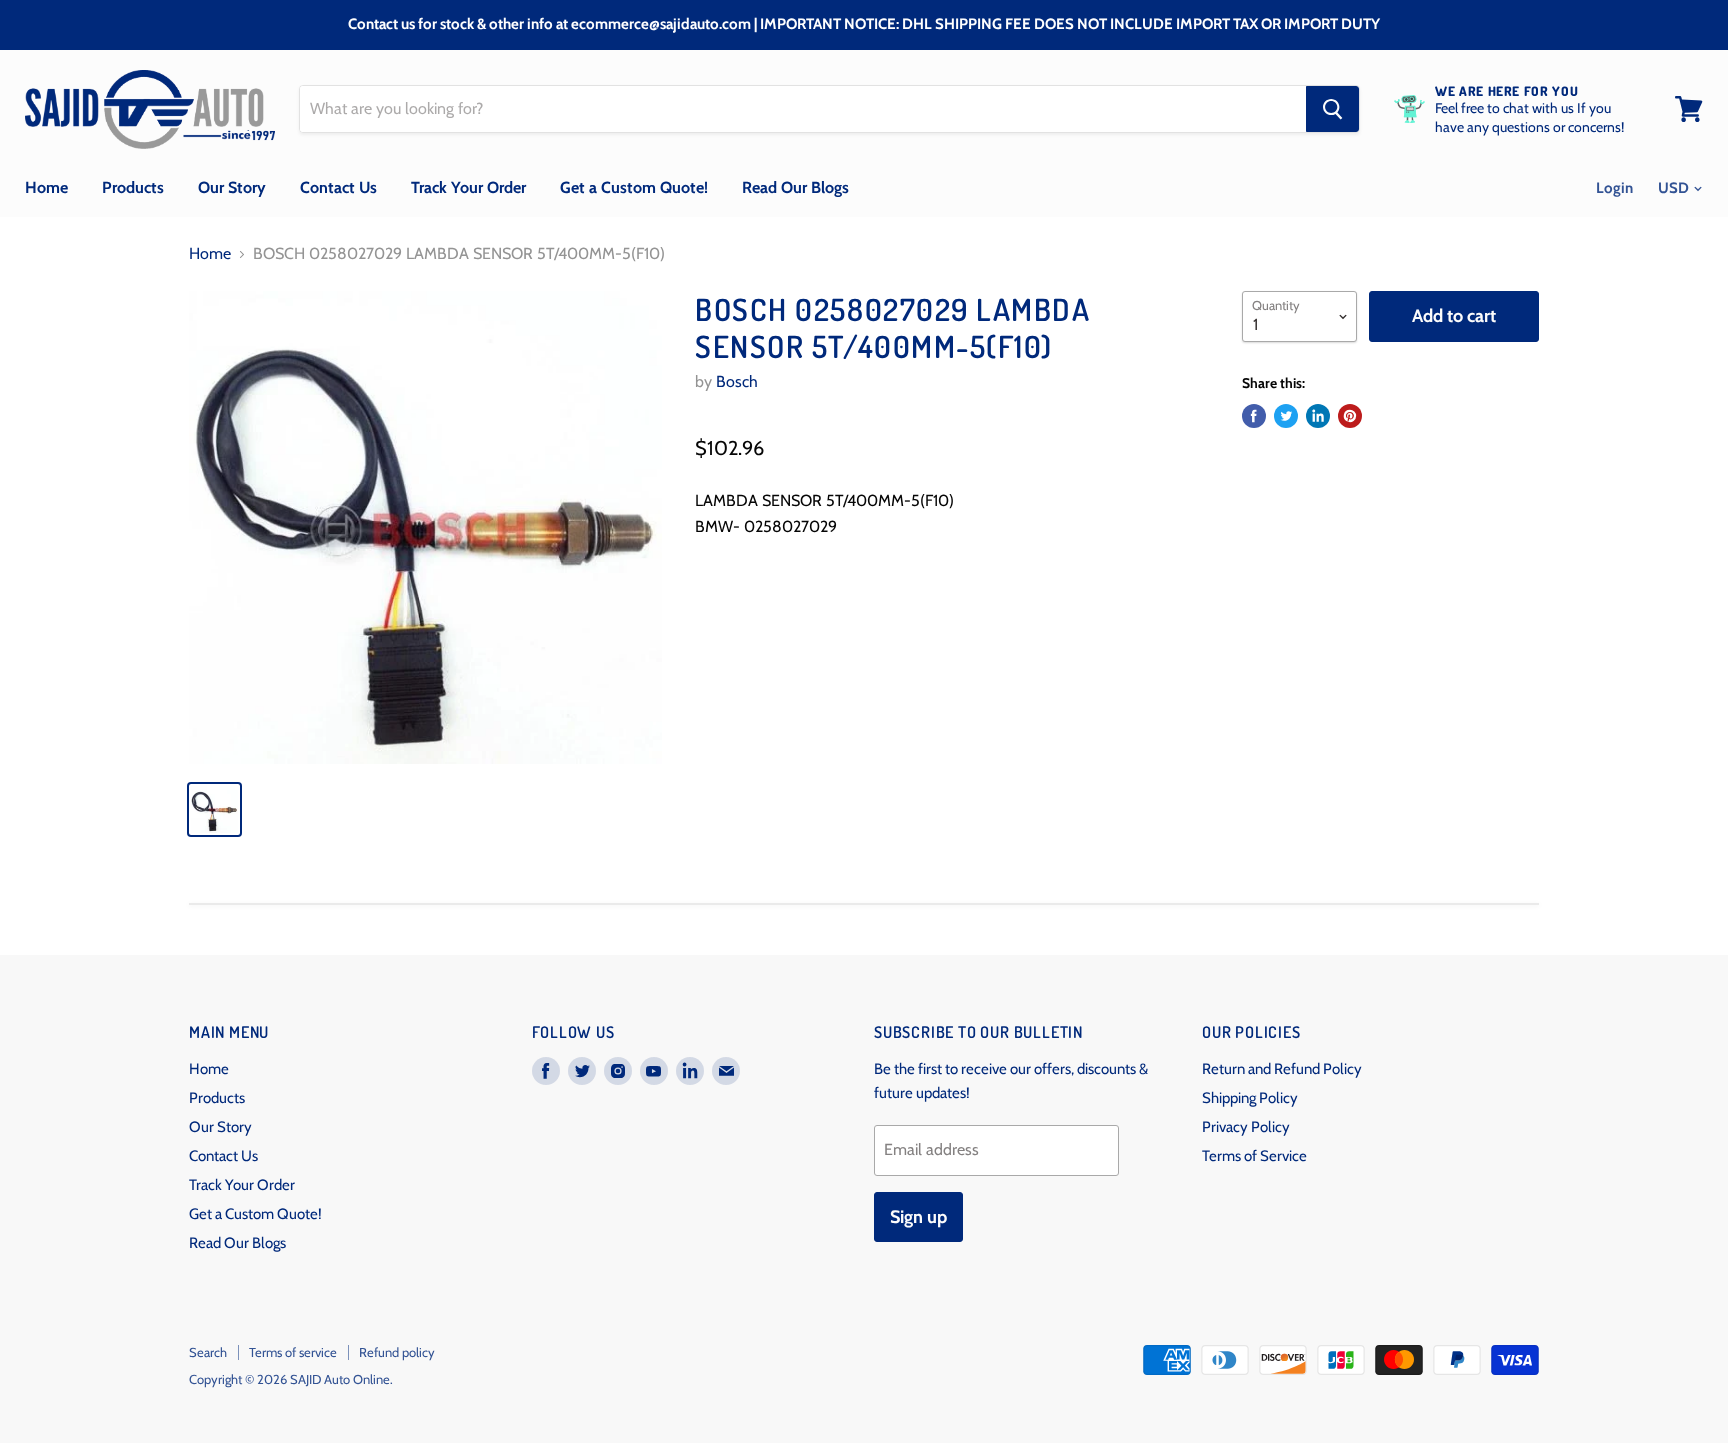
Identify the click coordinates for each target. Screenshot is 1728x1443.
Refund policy (397, 1352)
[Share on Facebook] (1254, 416)
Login (1614, 188)
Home (46, 187)
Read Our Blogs (795, 187)
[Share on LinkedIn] (1318, 416)
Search (208, 1352)
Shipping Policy (1250, 1098)
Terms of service (293, 1352)
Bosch (737, 381)
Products (133, 187)
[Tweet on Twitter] (1286, 416)
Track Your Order (468, 187)
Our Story (232, 187)
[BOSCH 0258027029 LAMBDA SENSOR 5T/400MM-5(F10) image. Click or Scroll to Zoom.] (425, 527)
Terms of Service (1254, 1156)
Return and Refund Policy (1282, 1069)
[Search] (1332, 109)
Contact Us (338, 187)
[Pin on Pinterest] (1350, 416)
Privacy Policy (1246, 1127)
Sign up (918, 1217)
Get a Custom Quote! (634, 187)
